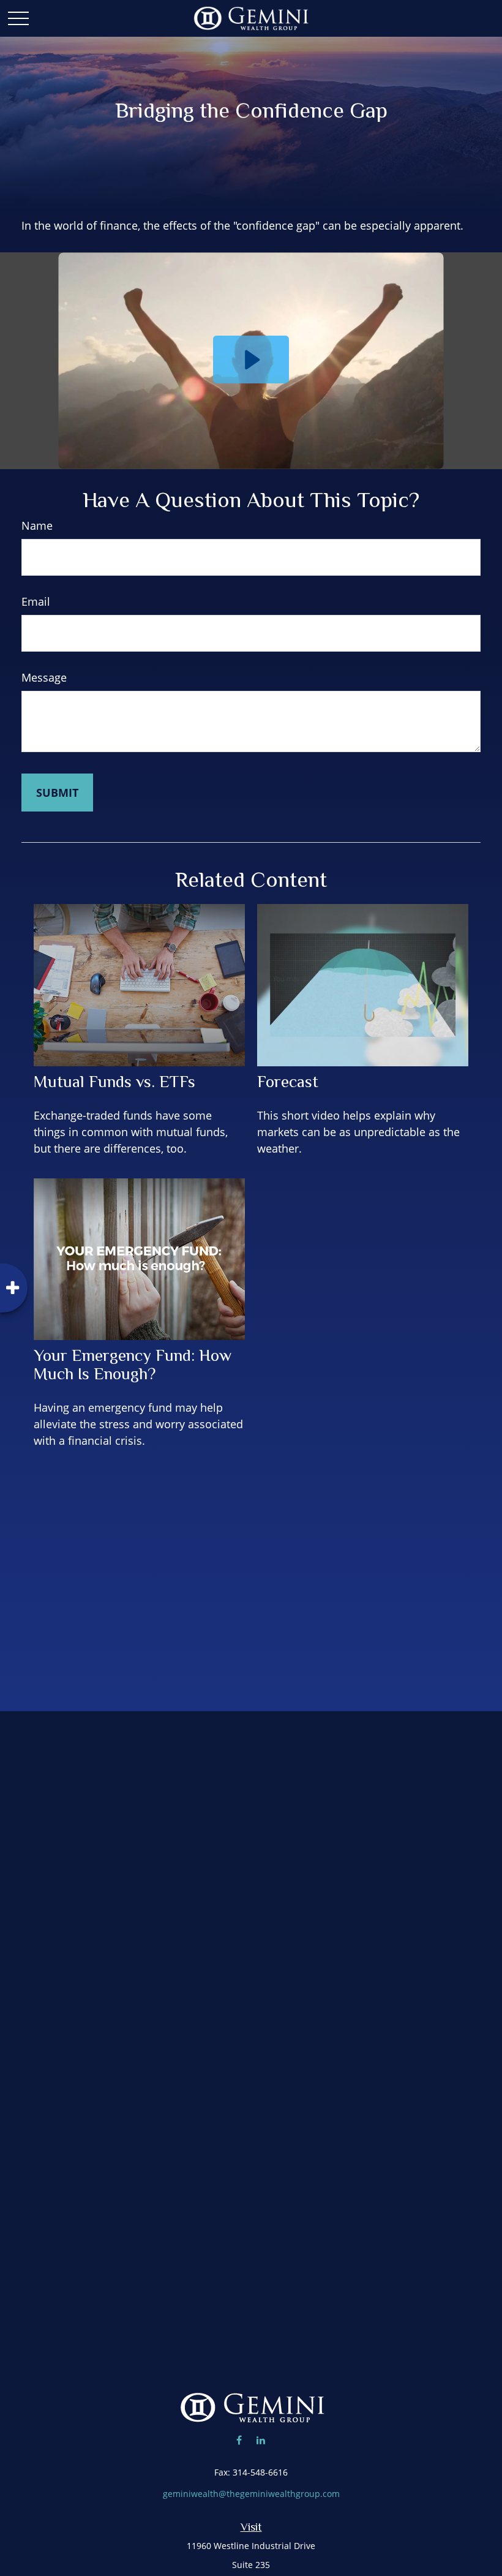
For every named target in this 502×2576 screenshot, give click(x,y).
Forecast (288, 1082)
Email (36, 601)
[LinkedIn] (260, 2440)
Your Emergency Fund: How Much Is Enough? (133, 1365)
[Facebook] (239, 2440)
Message (44, 677)
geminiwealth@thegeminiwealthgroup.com (251, 2494)
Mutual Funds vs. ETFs (114, 1082)
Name (37, 525)
